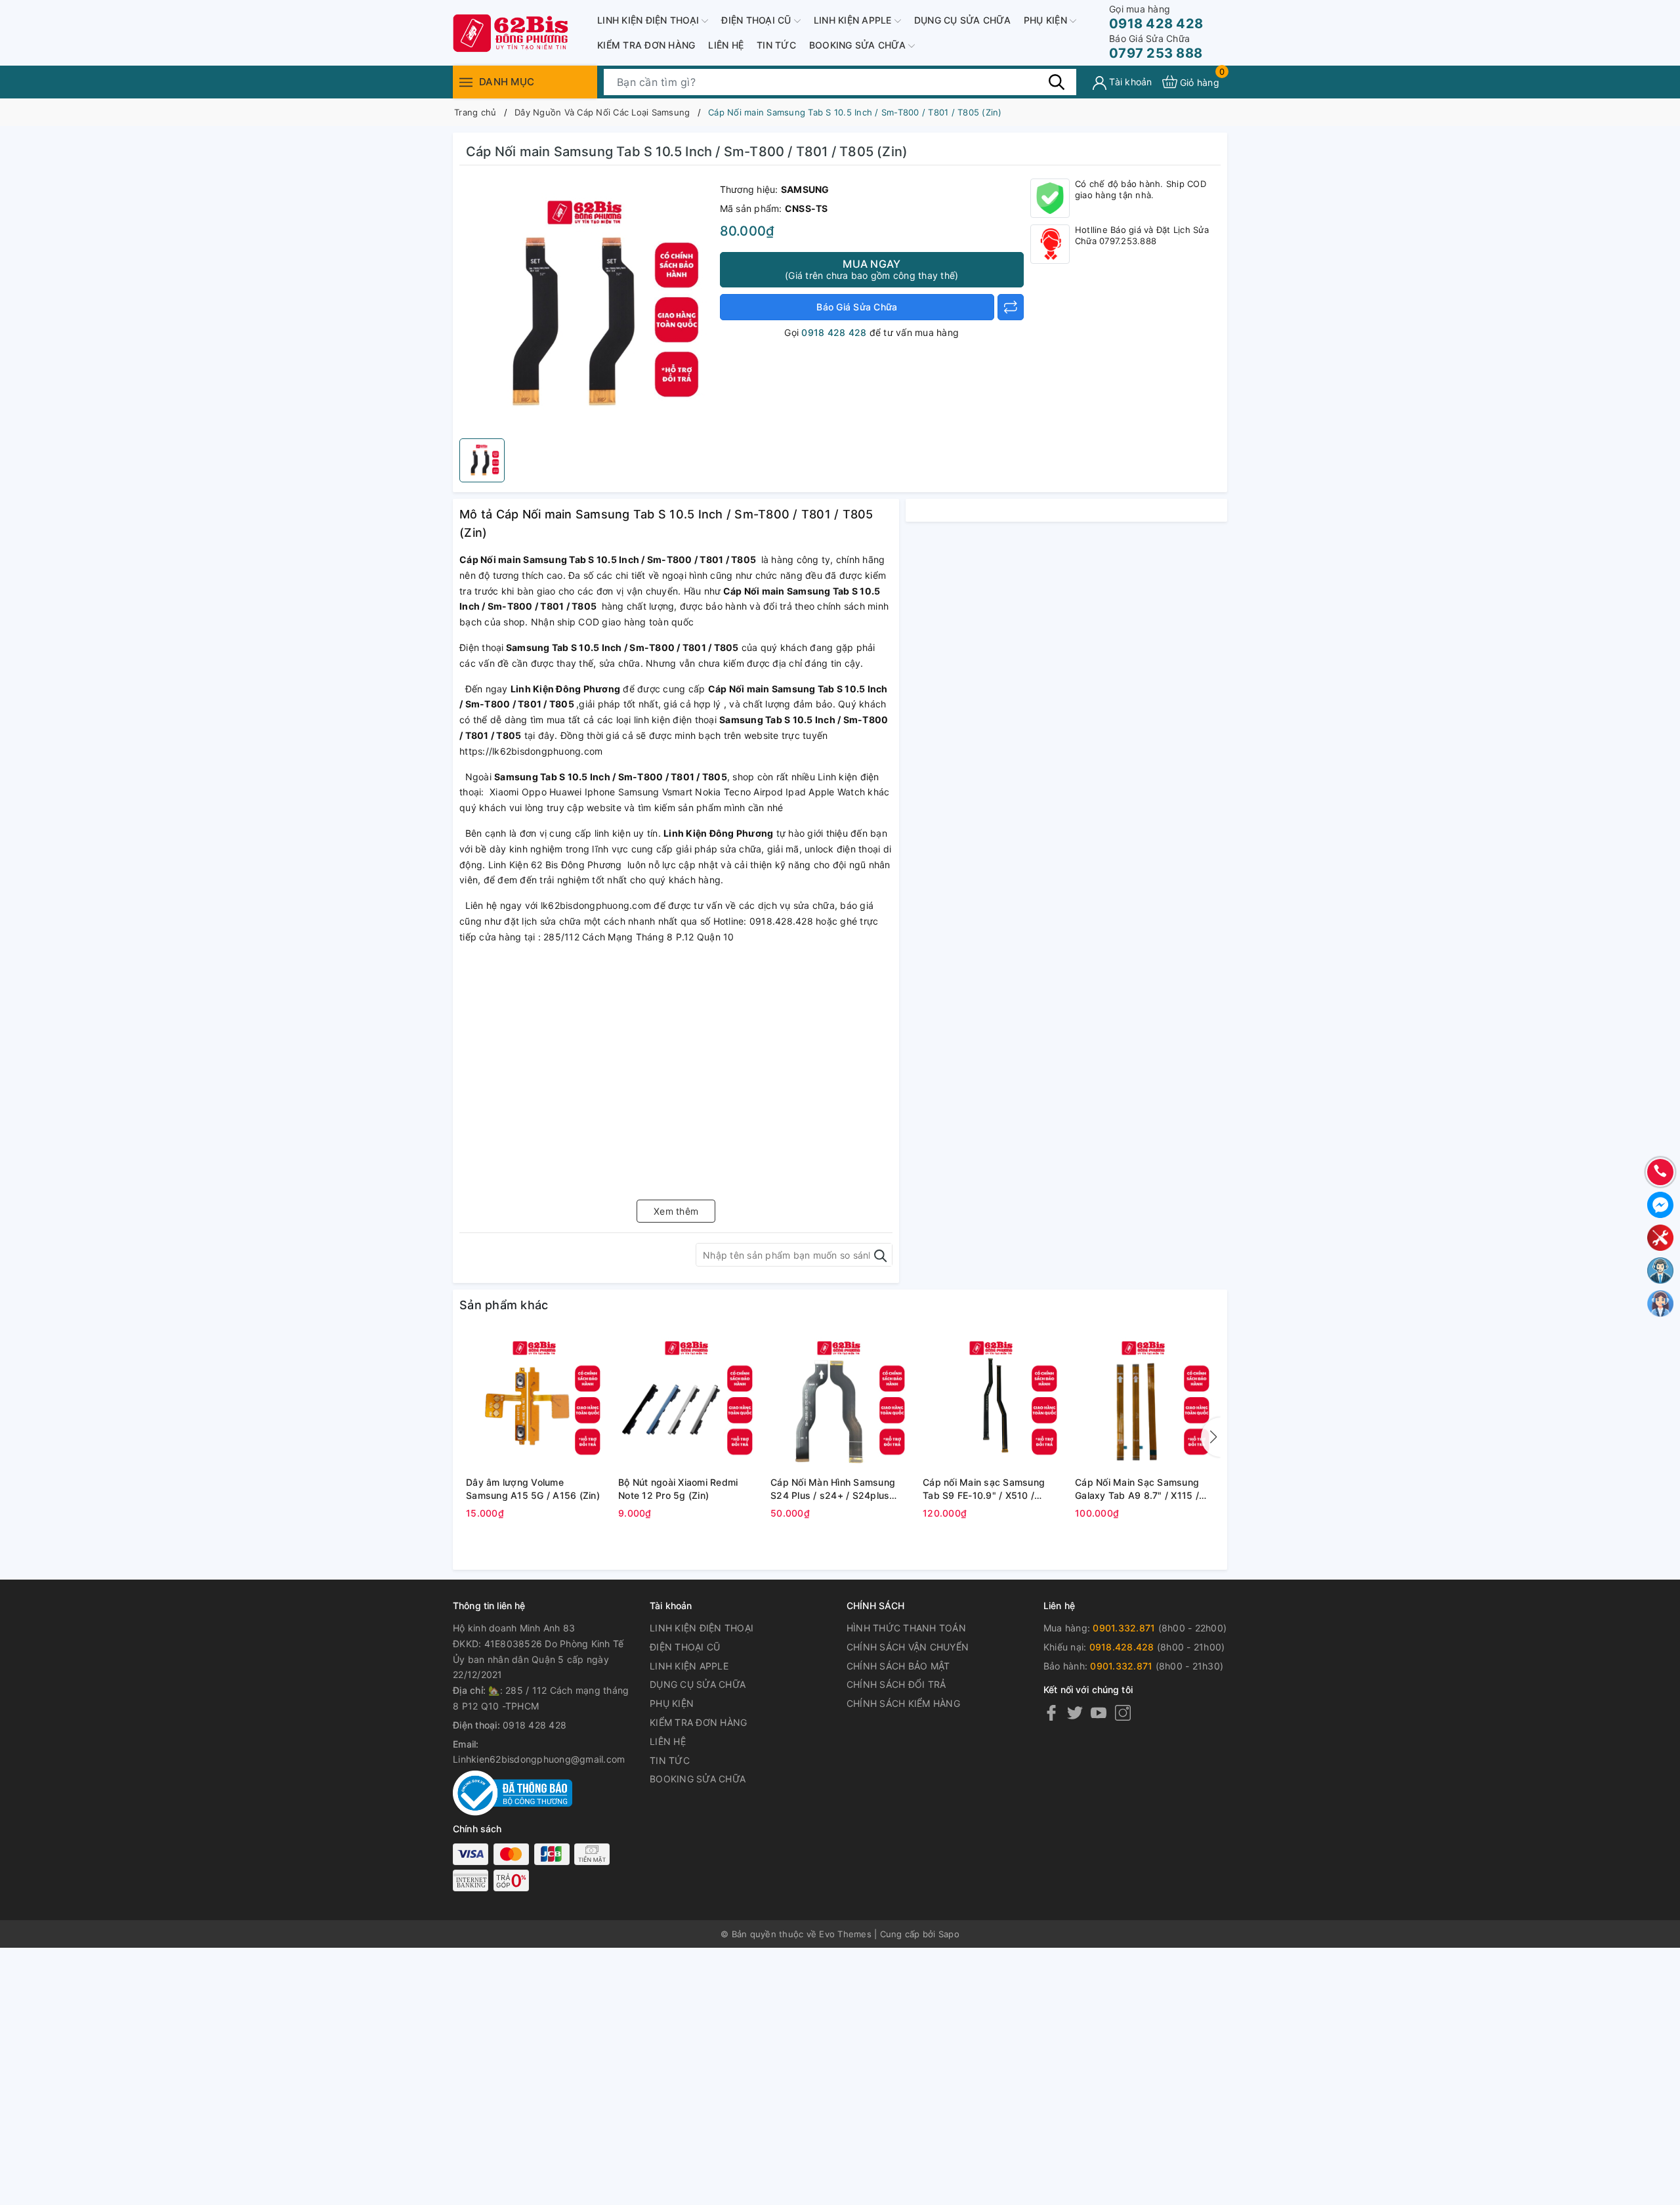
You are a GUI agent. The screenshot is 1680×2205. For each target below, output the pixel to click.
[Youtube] (1099, 1712)
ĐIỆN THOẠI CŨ (758, 20)
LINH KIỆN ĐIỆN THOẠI (649, 20)
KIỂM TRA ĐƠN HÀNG (646, 45)
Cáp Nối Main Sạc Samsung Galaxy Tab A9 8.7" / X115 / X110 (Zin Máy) (1137, 1489)
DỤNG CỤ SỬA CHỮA (962, 20)
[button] (1211, 1437)
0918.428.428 (1122, 1647)
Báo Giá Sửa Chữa (857, 307)
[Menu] (466, 82)
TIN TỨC (776, 45)
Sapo (949, 1934)
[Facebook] (1051, 1712)
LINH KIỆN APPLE (854, 20)
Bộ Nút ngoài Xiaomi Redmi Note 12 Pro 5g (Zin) (678, 1489)
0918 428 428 (1156, 17)
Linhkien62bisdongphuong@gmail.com (539, 1759)
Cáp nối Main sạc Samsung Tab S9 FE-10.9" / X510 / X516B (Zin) (984, 1489)
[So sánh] (1011, 307)
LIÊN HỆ (726, 45)
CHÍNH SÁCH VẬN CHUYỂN (908, 1647)
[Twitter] (1075, 1712)
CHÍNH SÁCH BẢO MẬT (898, 1666)
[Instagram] (1123, 1712)
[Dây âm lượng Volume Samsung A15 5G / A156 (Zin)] (535, 1402)
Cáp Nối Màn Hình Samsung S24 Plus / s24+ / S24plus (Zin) (833, 1489)
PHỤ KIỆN (1047, 20)
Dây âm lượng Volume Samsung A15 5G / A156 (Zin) (533, 1489)
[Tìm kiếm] (1057, 81)
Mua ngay (871, 269)
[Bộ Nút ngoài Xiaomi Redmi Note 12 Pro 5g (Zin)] (688, 1402)
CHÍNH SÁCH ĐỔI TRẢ (896, 1684)
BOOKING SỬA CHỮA (859, 45)
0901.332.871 (1124, 1628)
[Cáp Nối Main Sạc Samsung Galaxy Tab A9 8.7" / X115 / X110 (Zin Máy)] (1144, 1402)
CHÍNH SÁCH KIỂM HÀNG (903, 1703)
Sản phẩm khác (504, 1305)
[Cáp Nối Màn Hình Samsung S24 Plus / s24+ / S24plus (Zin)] (840, 1402)
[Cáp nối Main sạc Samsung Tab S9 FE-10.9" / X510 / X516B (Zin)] (992, 1402)
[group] (586, 305)
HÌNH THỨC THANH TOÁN (906, 1628)
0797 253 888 (1156, 47)
